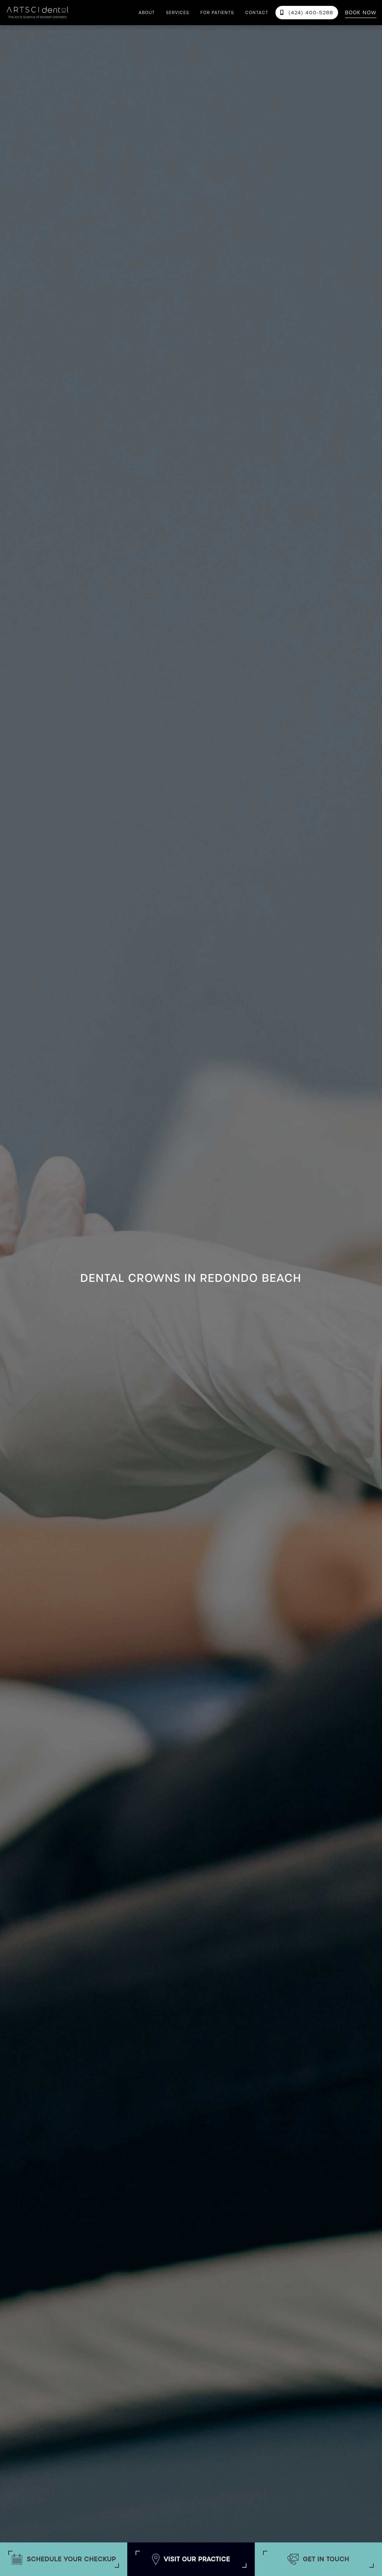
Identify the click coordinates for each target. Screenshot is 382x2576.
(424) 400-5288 (307, 13)
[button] (178, 13)
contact (257, 13)
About (147, 13)
